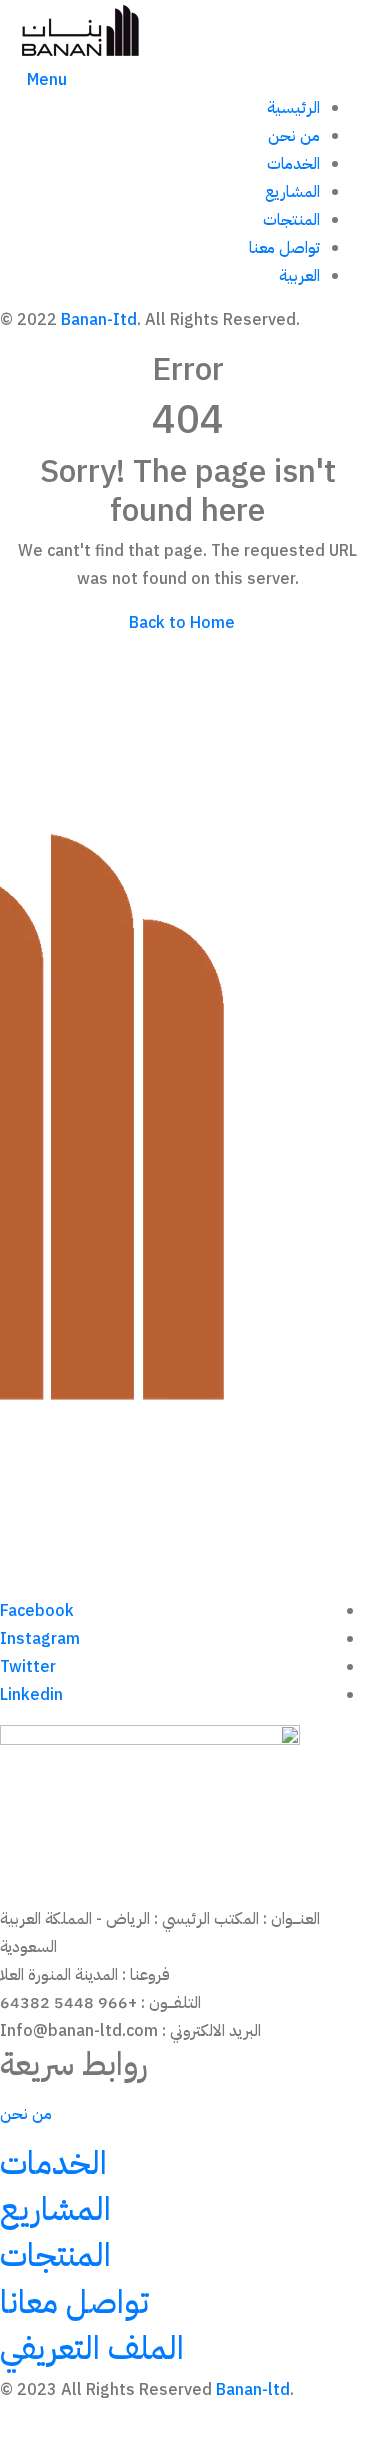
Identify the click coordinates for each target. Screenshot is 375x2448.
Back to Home (182, 623)
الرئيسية (293, 108)
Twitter (28, 1667)
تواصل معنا (284, 248)
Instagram (40, 1639)
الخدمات (293, 164)
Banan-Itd (99, 320)
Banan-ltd (253, 2390)
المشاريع (292, 192)
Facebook (37, 1611)
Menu (47, 80)
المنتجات (291, 220)
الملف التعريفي (92, 2348)
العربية (299, 276)
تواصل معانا (74, 2302)
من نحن (294, 136)
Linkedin (31, 1695)
